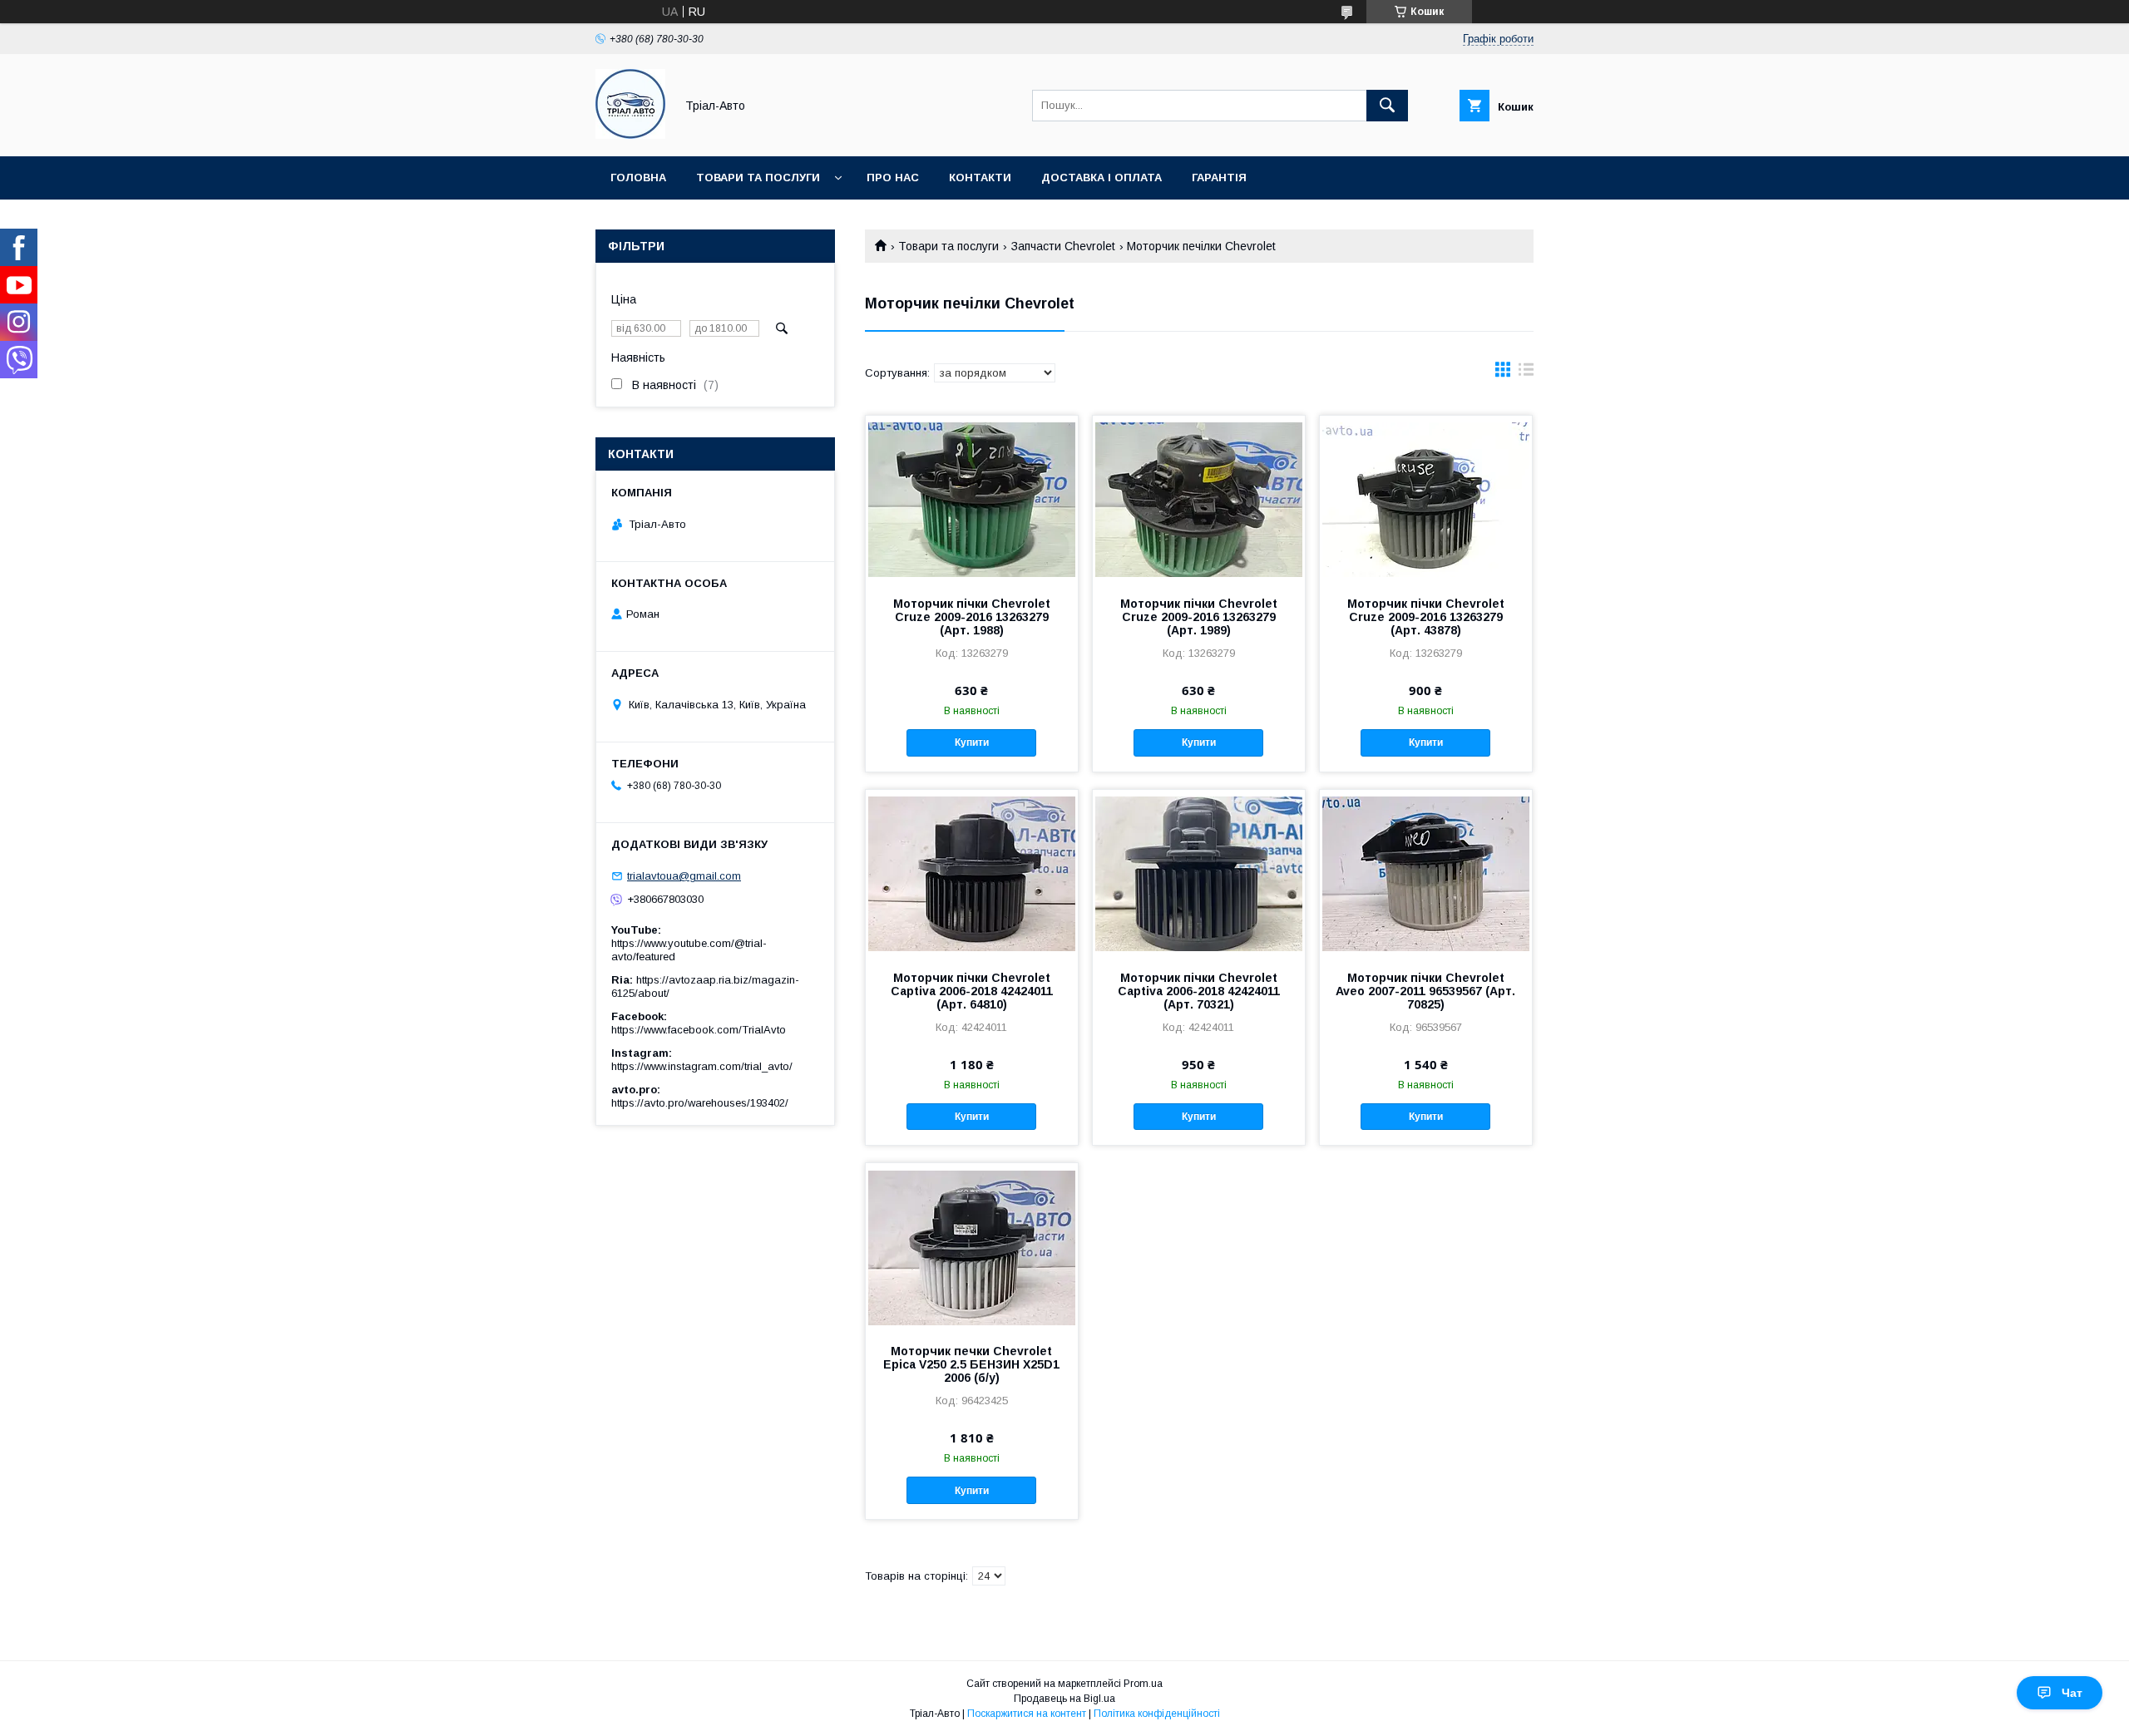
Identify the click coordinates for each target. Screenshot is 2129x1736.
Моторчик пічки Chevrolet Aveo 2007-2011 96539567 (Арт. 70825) (1425, 991)
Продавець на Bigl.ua (1064, 1699)
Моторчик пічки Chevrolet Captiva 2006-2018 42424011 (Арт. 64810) (972, 991)
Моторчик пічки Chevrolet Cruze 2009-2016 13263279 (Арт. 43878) (1426, 617)
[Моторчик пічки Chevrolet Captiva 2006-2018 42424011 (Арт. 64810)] (972, 873)
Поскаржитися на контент (1027, 1714)
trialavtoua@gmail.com (684, 876)
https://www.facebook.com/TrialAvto (699, 1030)
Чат (2072, 1693)
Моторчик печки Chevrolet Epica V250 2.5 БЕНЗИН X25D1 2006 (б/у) (971, 1364)
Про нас (893, 178)
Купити (972, 742)
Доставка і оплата (1102, 178)
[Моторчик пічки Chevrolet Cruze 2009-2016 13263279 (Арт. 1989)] (1199, 499)
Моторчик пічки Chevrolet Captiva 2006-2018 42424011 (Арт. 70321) (1199, 991)
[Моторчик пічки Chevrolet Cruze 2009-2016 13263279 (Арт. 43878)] (1426, 499)
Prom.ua (1143, 1684)
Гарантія (1219, 178)
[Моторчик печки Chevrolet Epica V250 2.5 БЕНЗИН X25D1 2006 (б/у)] (972, 1246)
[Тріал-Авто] (630, 135)
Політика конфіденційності (1157, 1714)
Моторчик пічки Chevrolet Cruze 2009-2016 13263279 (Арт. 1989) (1199, 617)
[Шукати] (1387, 106)
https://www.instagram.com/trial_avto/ (702, 1066)
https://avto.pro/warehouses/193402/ (700, 1103)
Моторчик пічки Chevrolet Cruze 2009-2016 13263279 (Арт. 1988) (972, 617)
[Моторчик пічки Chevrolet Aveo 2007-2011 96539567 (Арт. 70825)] (1426, 873)
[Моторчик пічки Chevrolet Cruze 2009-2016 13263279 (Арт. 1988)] (972, 499)
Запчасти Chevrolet (1063, 246)
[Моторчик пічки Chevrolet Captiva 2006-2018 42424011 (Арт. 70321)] (1199, 873)
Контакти (980, 178)
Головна (638, 178)
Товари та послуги (758, 178)
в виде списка (1526, 373)
